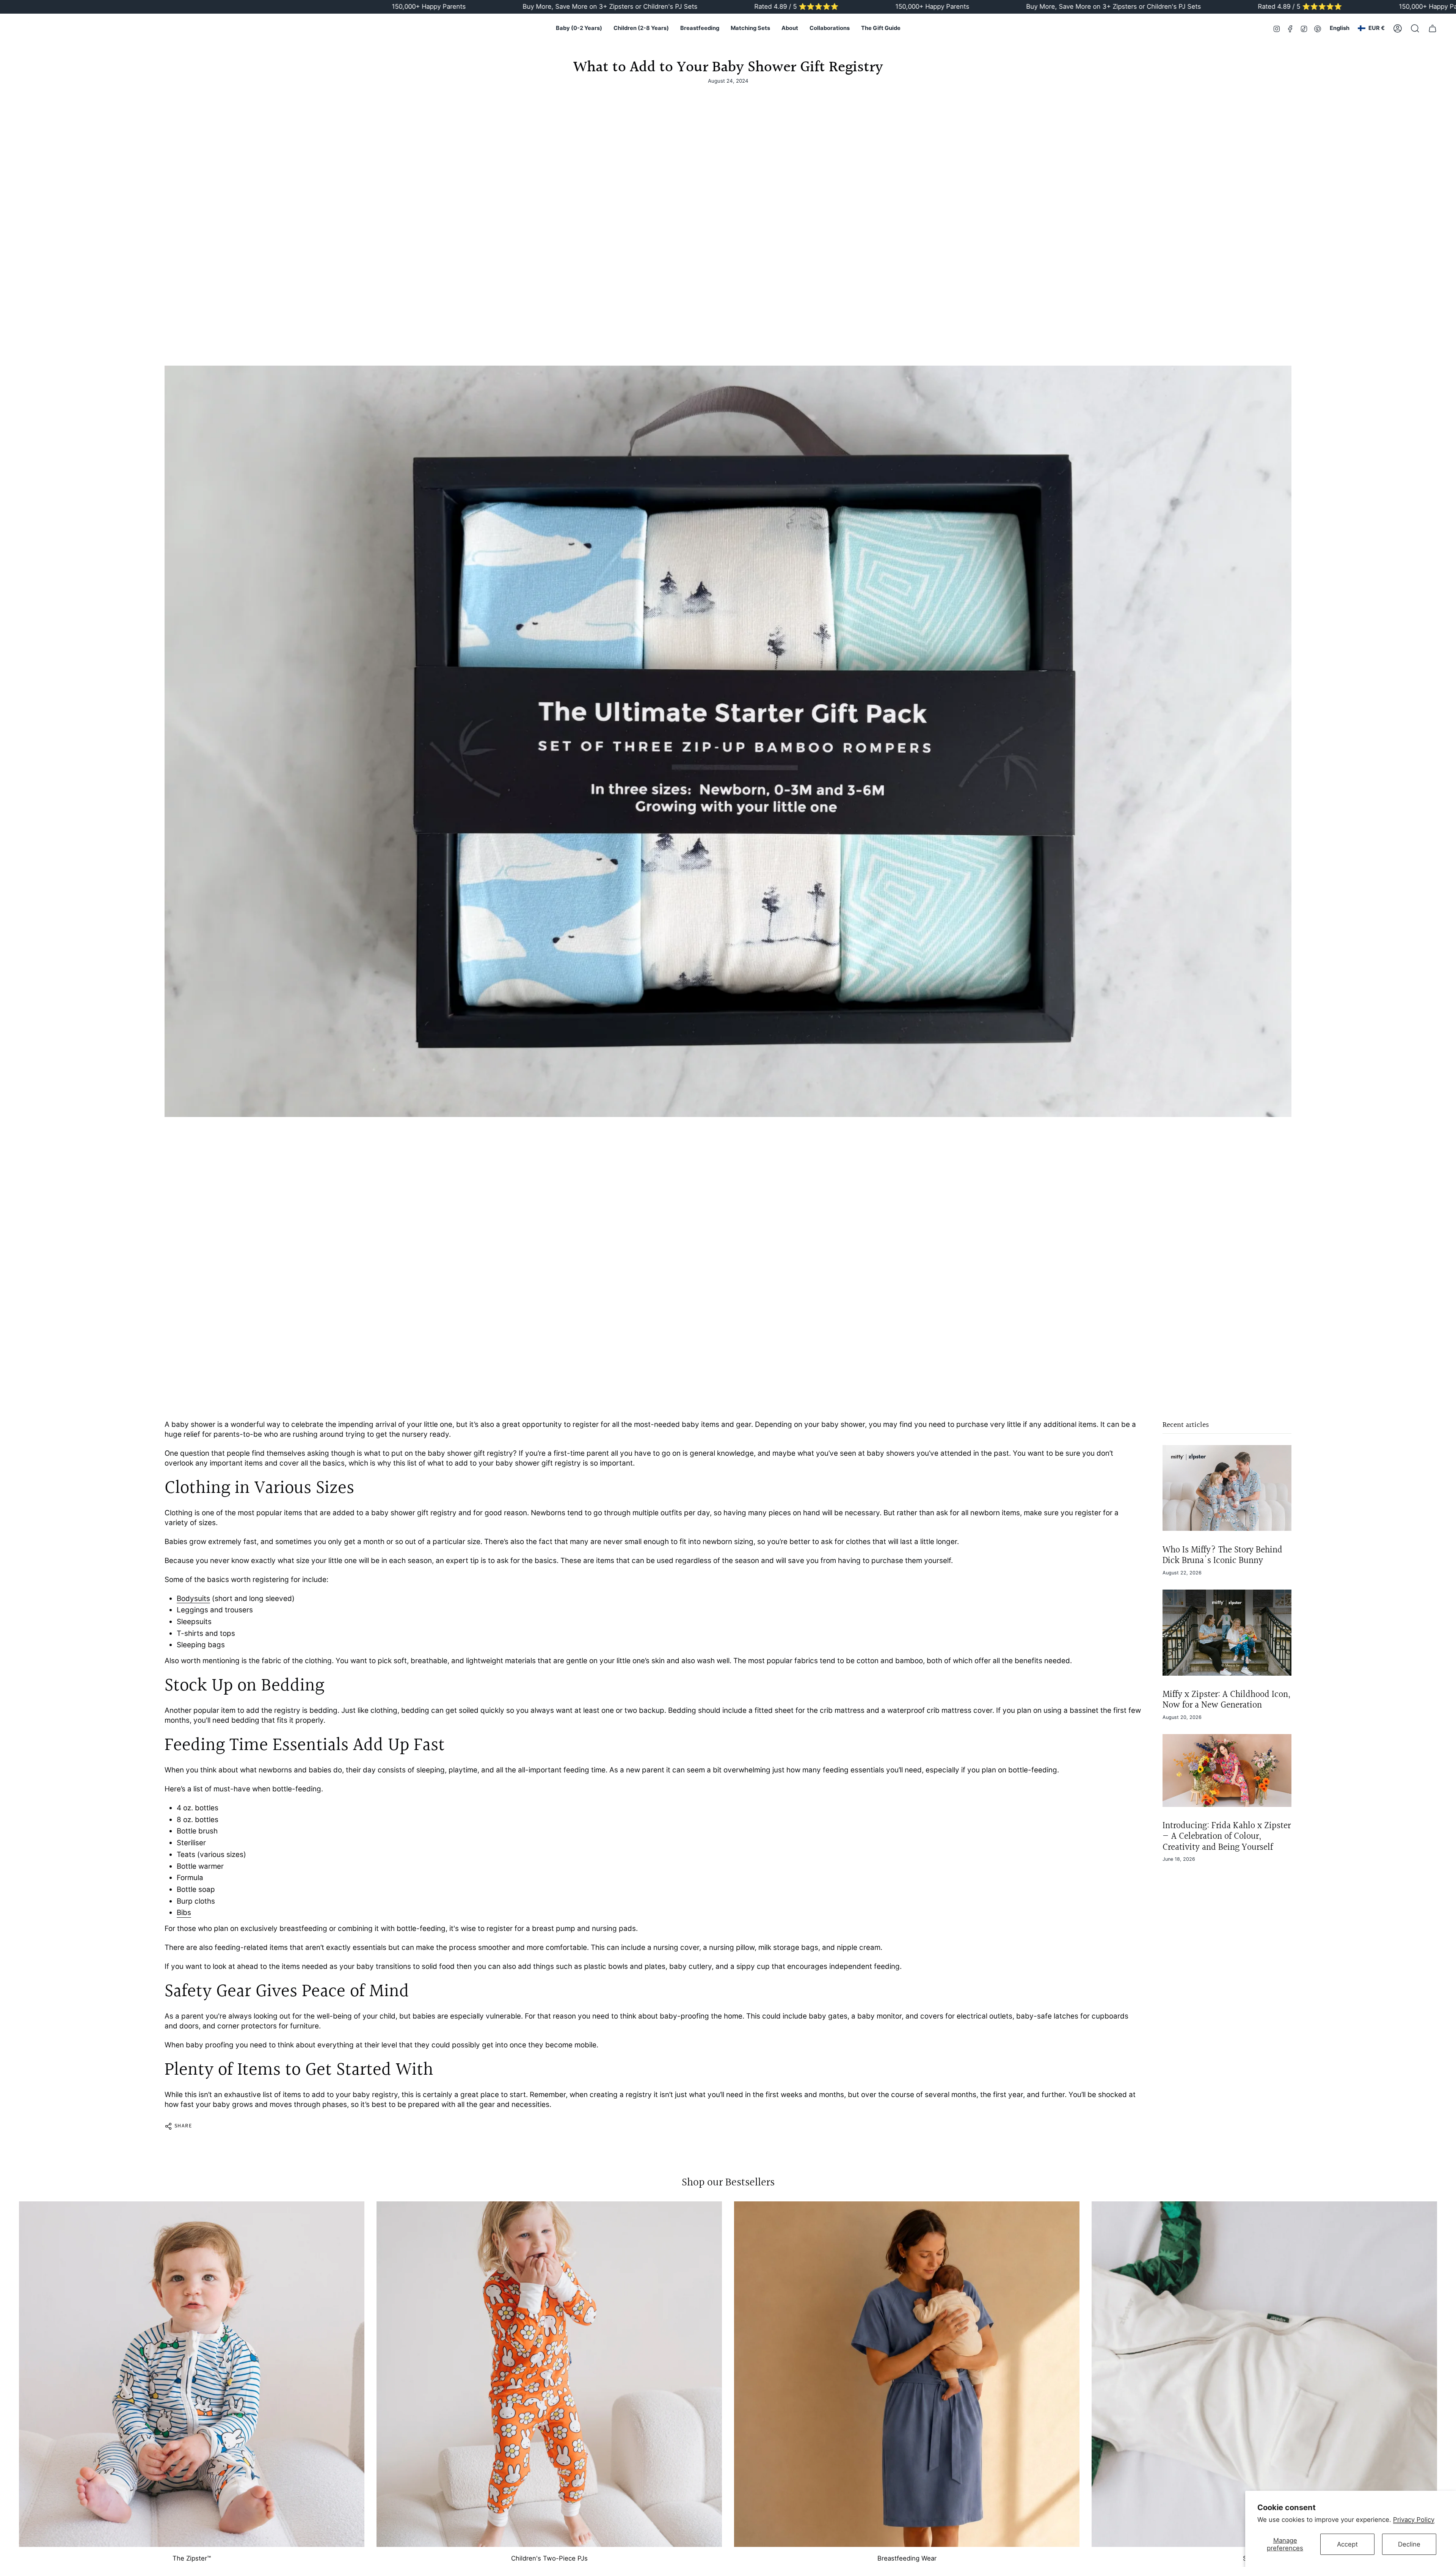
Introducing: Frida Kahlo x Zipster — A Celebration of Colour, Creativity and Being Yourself (1227, 1837)
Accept (1347, 2544)
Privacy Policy (1414, 2520)
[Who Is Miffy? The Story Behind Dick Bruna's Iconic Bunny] (1227, 1488)
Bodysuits (193, 1598)
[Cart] (1432, 28)
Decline (1409, 2544)
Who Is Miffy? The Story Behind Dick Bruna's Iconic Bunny (1222, 1555)
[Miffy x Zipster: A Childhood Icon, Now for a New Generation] (1227, 1633)
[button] (579, 28)
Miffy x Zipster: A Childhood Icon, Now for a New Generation (1226, 1700)
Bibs (184, 1913)
